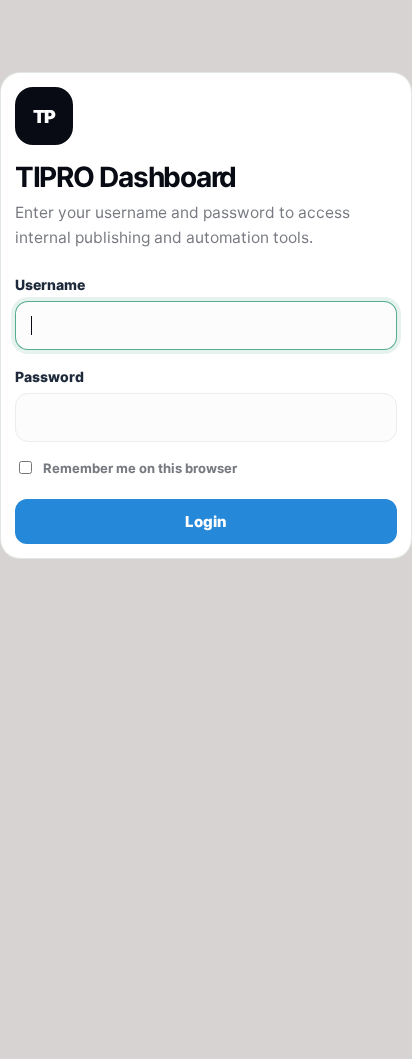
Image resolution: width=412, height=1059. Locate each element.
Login (206, 521)
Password (49, 376)
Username (50, 284)
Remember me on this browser (140, 468)
